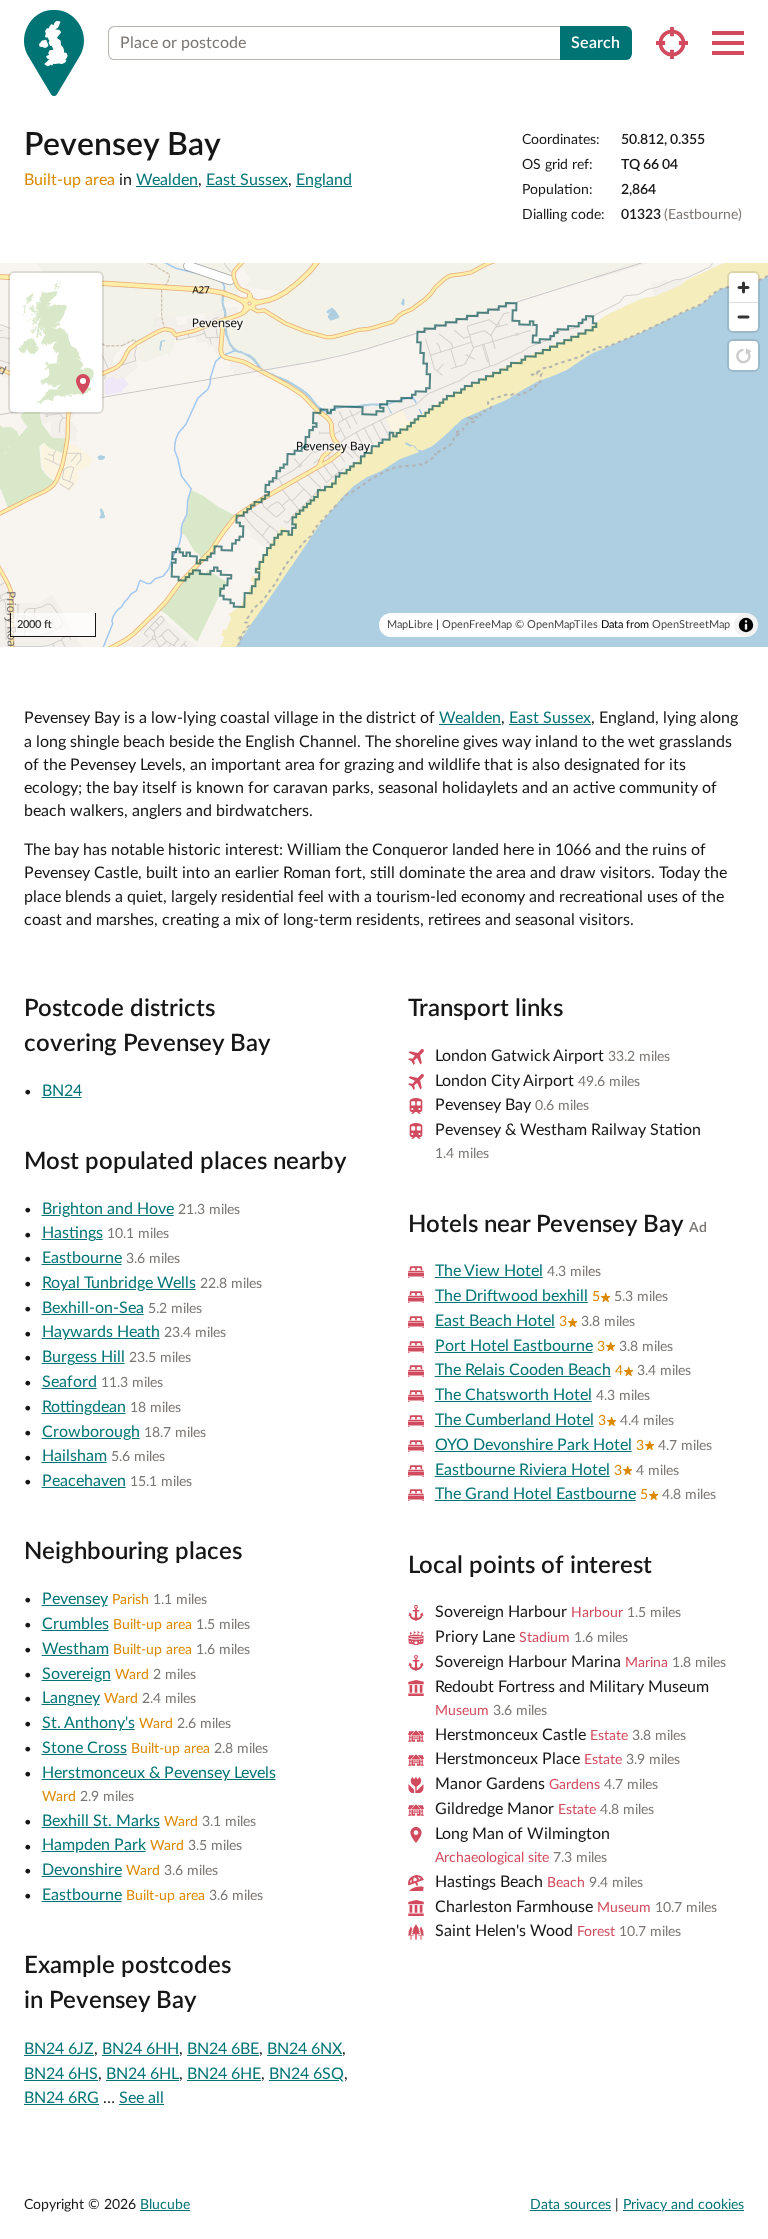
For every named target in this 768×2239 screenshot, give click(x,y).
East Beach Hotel (495, 1321)
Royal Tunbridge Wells (119, 1283)
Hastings (72, 1233)
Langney (71, 1698)
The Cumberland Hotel (514, 1420)
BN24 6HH (140, 2049)
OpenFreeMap (477, 624)
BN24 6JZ (59, 2049)
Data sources (570, 2205)
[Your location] (672, 43)
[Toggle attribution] (746, 625)
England (324, 180)
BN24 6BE (223, 2049)
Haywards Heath (101, 1332)
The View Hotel (489, 1271)
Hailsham (74, 1456)
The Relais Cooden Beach (523, 1370)
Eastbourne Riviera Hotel (522, 1470)
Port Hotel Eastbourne (514, 1346)
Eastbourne (82, 1258)
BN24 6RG (61, 2098)
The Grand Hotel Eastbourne (535, 1494)
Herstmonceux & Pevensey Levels (159, 1773)
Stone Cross (84, 1748)
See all (141, 2098)
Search (595, 43)
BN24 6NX (304, 2049)
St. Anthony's (88, 1723)
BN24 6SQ (306, 2074)
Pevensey (75, 1599)
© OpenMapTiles (556, 624)
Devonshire (82, 1870)
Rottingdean (84, 1407)
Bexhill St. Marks (101, 1821)
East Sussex (247, 180)
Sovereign (76, 1674)
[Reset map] (743, 355)
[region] (384, 455)
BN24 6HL (142, 2074)
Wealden (167, 180)
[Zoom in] (743, 287)
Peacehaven (84, 1481)
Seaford (69, 1382)
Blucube (165, 2205)
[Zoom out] (743, 316)
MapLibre (410, 624)
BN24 (62, 1091)
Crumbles (75, 1624)
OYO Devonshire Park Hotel (533, 1445)
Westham (75, 1649)
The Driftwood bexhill (511, 1296)
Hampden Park (94, 1845)
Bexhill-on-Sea (93, 1308)
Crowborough (91, 1432)
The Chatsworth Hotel (513, 1395)
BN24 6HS (61, 2074)
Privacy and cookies (683, 2205)
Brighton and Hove (108, 1209)
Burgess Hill (83, 1357)
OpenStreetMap (691, 624)
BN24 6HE (224, 2074)
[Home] (54, 53)
